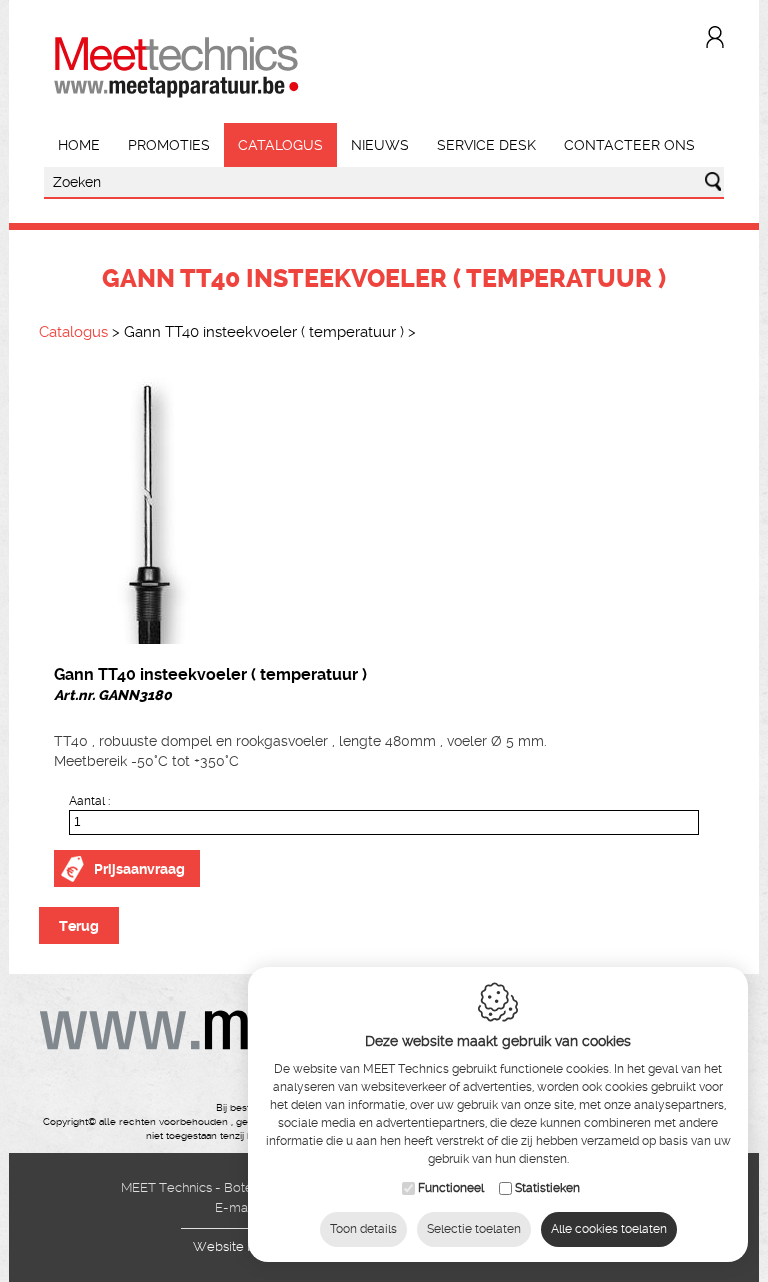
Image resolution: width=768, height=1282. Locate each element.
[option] (384, 509)
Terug (79, 926)
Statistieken (547, 1188)
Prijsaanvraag (139, 869)
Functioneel (451, 1188)
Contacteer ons (629, 145)
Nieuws (380, 145)
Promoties (169, 145)
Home (79, 145)
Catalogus (280, 145)
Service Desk (486, 145)
